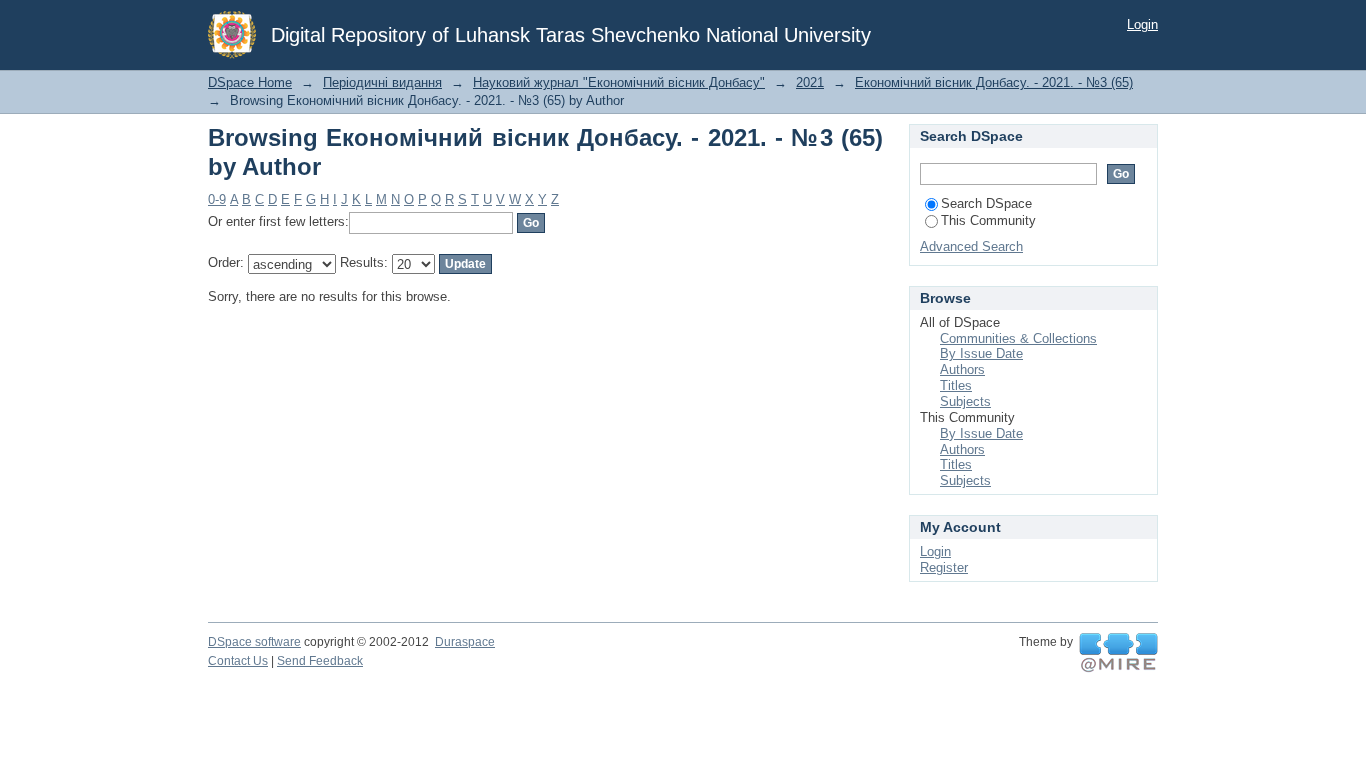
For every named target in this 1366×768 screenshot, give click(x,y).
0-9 (217, 199)
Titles (956, 385)
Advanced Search (971, 246)
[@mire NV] (1118, 653)
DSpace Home (250, 82)
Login (1142, 24)
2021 (810, 82)
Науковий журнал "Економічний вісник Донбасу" (619, 82)
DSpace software (254, 642)
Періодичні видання (382, 82)
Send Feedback (320, 661)
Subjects (965, 401)
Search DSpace (986, 203)
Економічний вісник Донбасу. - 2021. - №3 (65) (994, 82)
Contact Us (238, 661)
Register (944, 567)
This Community (988, 220)
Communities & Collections (1018, 338)
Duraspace (465, 642)
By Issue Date (981, 353)
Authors (962, 369)
